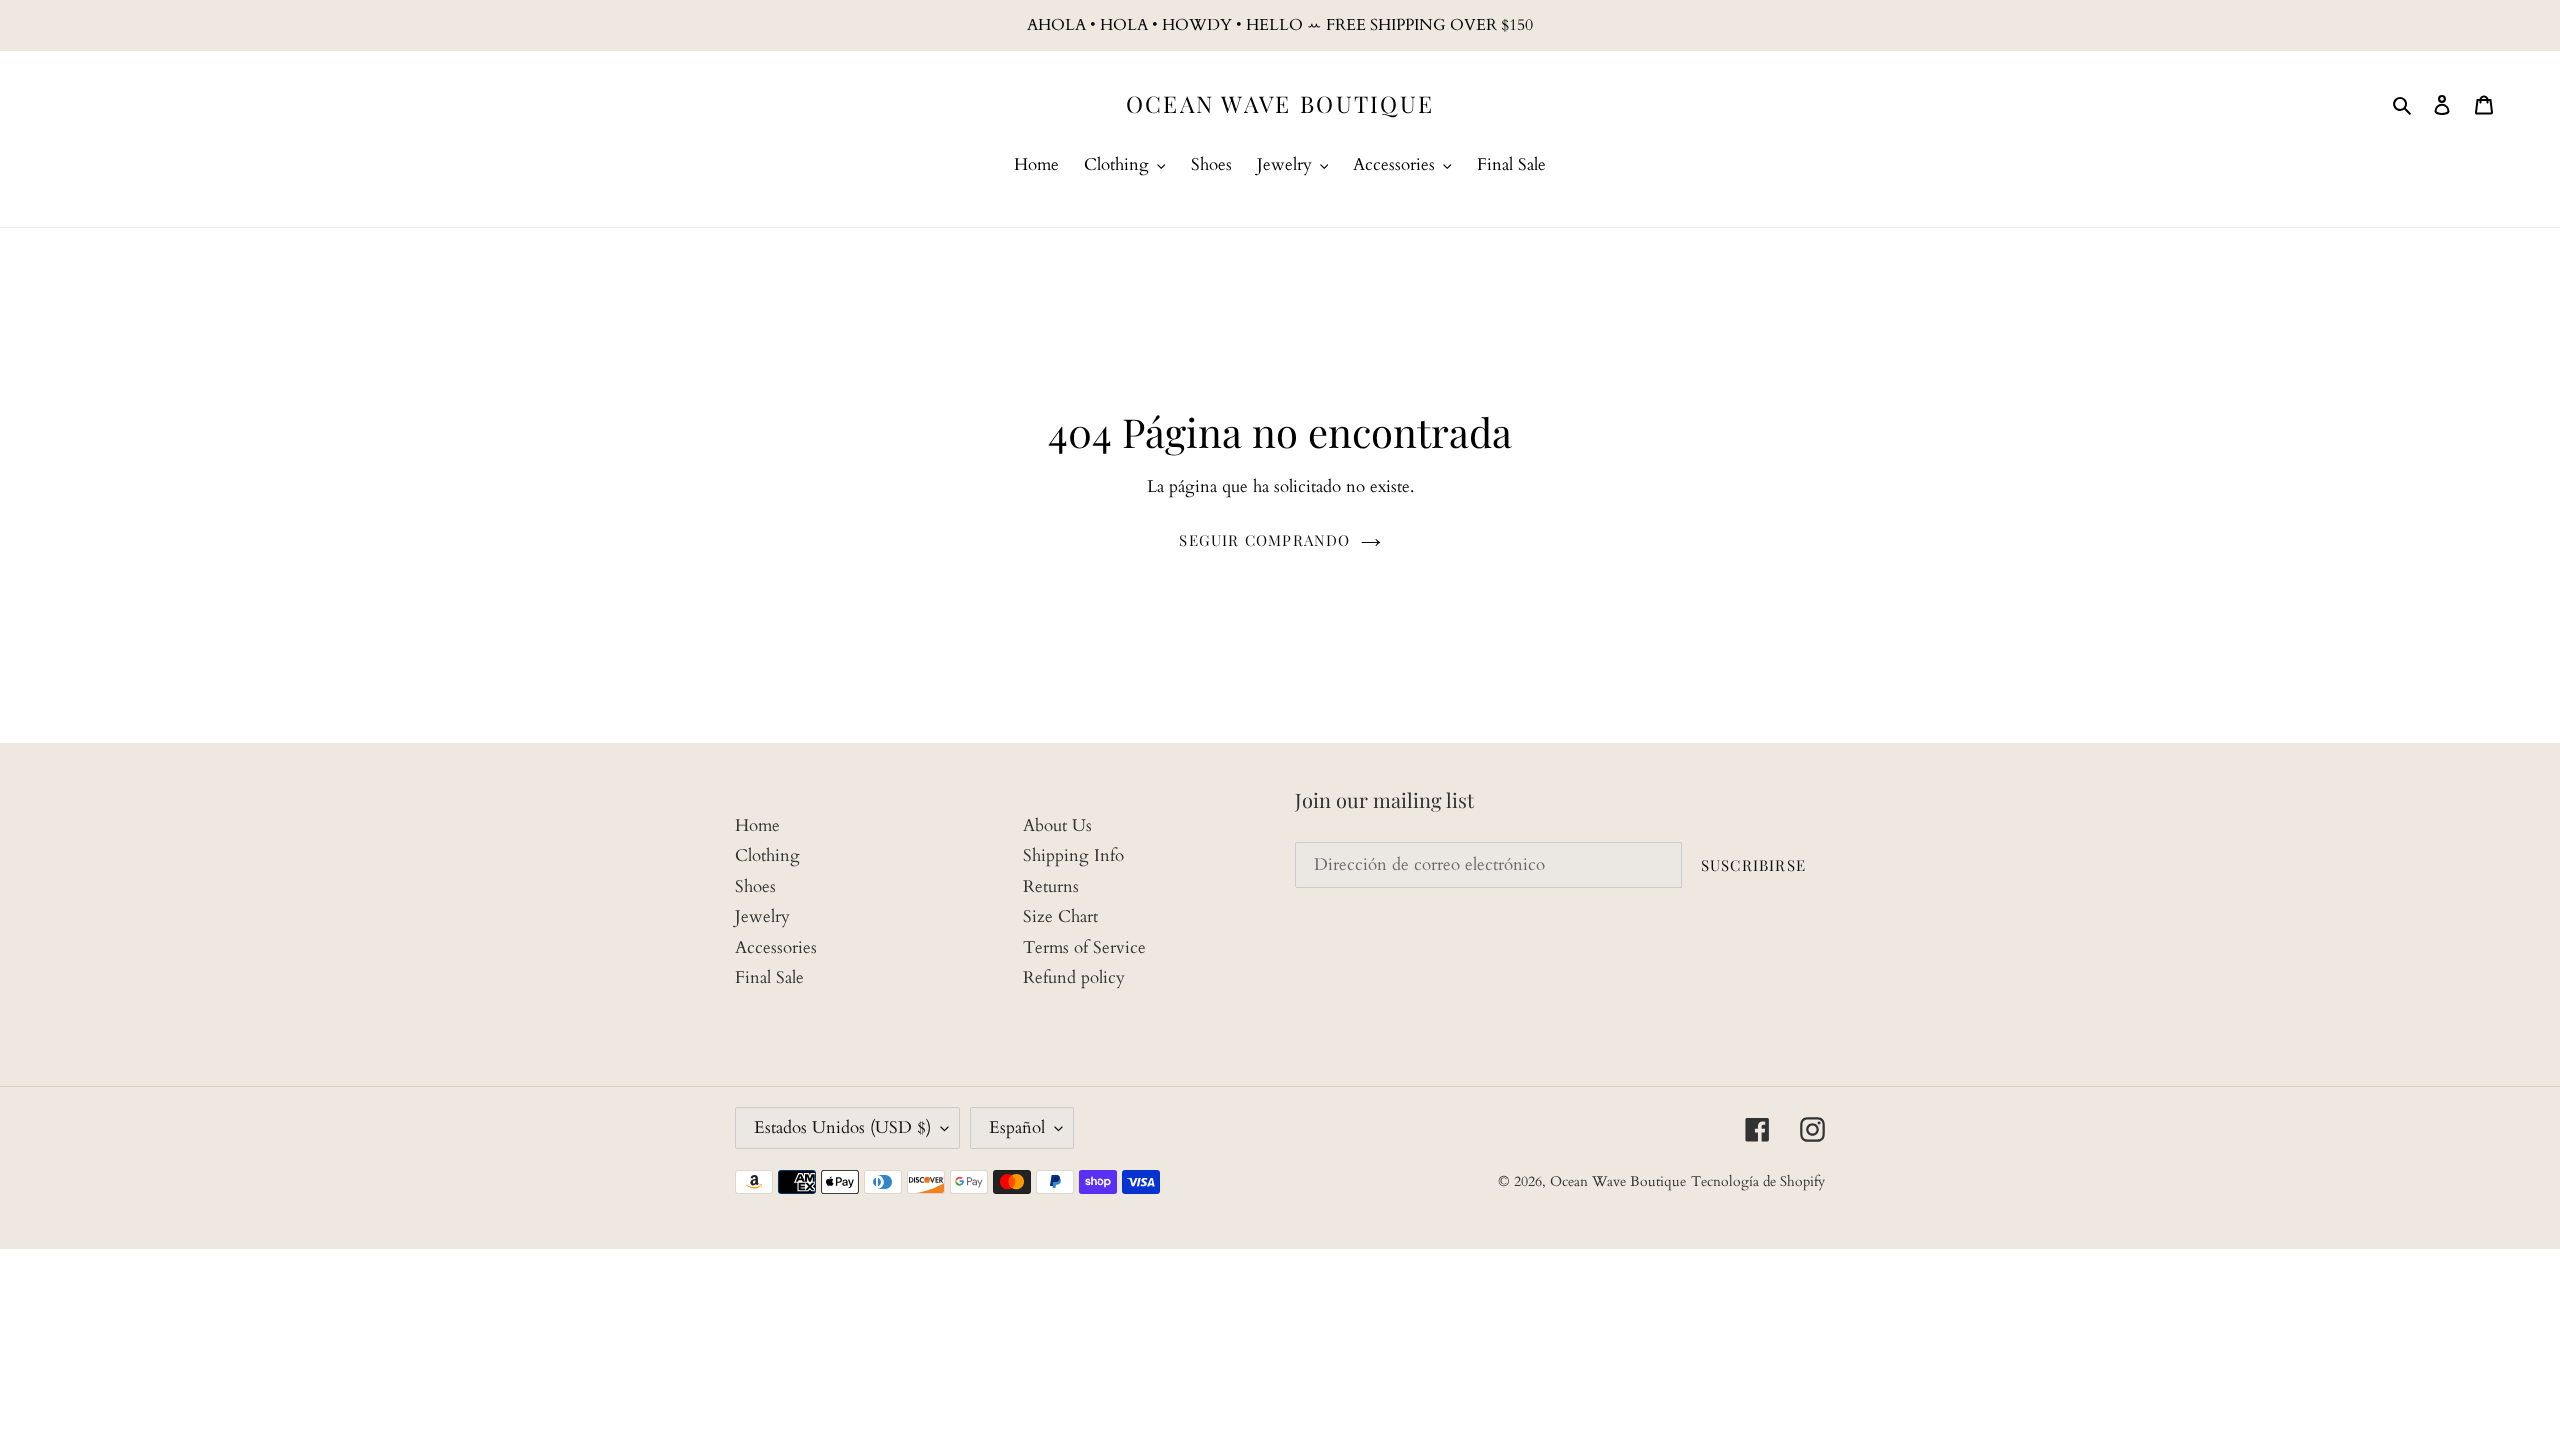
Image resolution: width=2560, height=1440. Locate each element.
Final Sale (769, 977)
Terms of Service (1084, 947)
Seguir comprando (1264, 540)
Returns (1051, 886)
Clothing (767, 855)
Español (1017, 1127)
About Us (1057, 825)
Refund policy (1074, 977)
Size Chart (1060, 916)
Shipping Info (1073, 855)
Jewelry (762, 916)
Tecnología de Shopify (1758, 1181)
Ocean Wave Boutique (1280, 104)
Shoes (755, 886)
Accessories (776, 947)
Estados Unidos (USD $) (842, 1127)
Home (757, 825)
